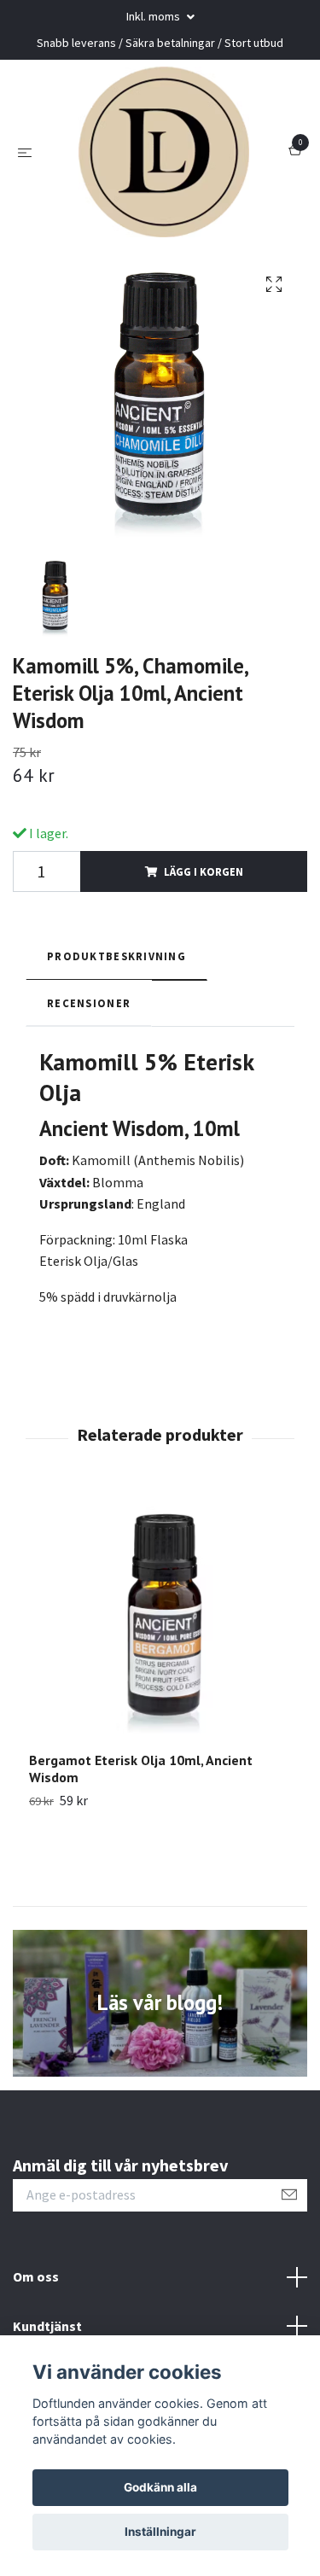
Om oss (36, 2276)
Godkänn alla (160, 2487)
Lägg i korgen (204, 871)
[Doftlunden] (164, 152)
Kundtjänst (47, 2326)
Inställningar (160, 2532)
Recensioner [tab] (89, 1003)
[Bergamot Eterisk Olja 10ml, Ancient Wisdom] (160, 1620)
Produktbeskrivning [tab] (116, 956)
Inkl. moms (154, 16)
